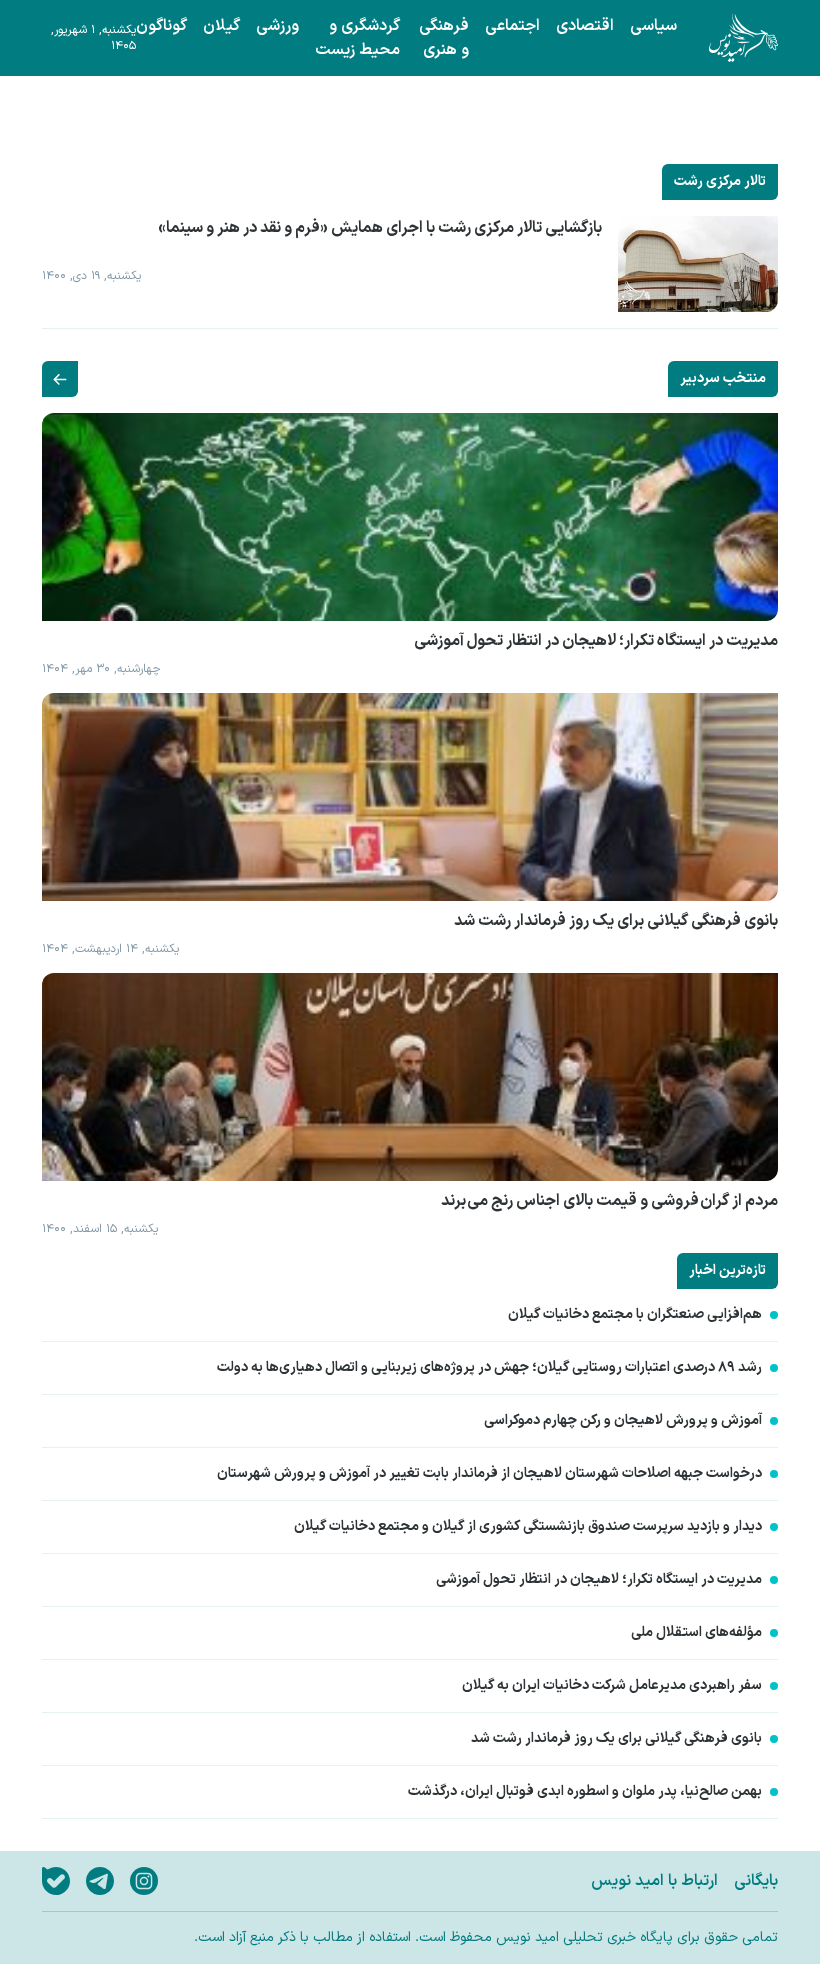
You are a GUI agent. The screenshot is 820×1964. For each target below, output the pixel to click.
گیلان (221, 26)
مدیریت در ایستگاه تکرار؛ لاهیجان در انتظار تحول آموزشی (599, 1580)
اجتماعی (512, 26)
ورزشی (277, 26)
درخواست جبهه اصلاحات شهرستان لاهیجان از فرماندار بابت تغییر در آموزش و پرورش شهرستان (489, 1474)
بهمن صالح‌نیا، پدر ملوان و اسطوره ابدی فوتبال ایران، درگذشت (585, 1792)
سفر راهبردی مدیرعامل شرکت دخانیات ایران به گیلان (612, 1686)
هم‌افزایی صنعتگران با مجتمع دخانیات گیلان (635, 1315)
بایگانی (756, 1881)
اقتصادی (585, 26)
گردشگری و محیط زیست (357, 38)
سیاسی (653, 26)
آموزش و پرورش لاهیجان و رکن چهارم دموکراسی (623, 1421)
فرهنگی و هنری (444, 38)
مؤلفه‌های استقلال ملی (696, 1633)
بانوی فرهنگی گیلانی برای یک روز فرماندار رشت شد (616, 1739)
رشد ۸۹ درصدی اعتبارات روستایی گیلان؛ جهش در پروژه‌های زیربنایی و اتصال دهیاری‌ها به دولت (489, 1368)
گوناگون (161, 26)
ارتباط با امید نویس (654, 1881)
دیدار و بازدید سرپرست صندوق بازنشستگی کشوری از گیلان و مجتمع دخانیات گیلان (528, 1527)
